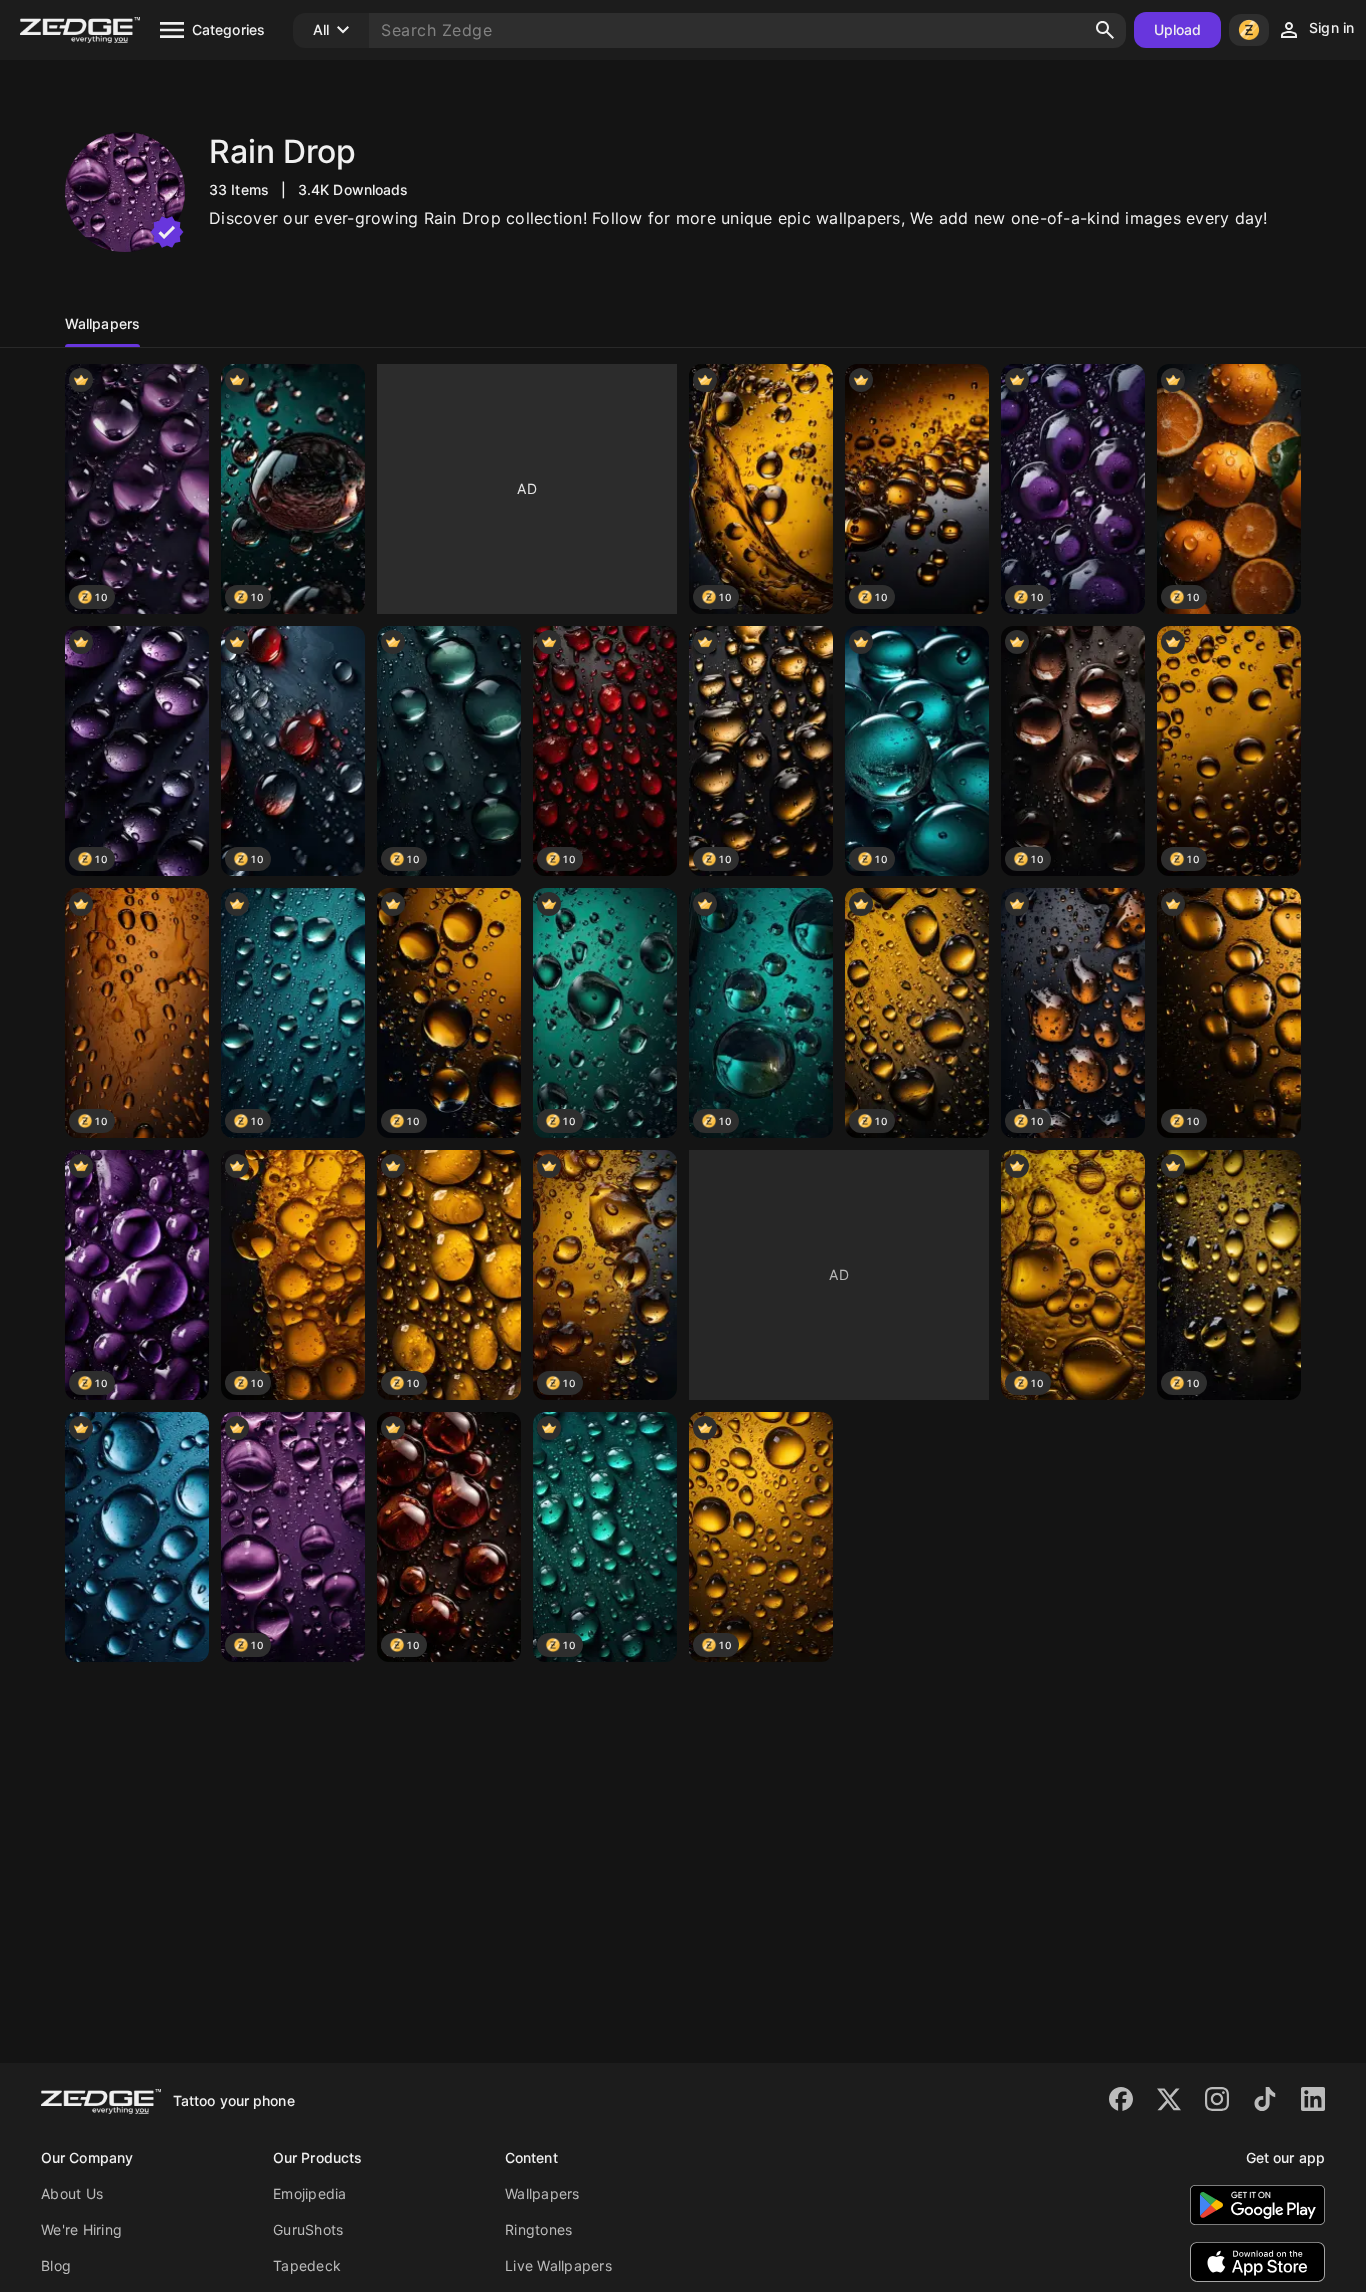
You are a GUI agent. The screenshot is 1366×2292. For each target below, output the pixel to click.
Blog (56, 2265)
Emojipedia (310, 2193)
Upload (1178, 29)
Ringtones (538, 2229)
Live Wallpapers (558, 2265)
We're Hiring (81, 2229)
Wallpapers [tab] (102, 323)
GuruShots (308, 2229)
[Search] (1105, 30)
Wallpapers (542, 2193)
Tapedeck (307, 2265)
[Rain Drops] (137, 1537)
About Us (72, 2193)
